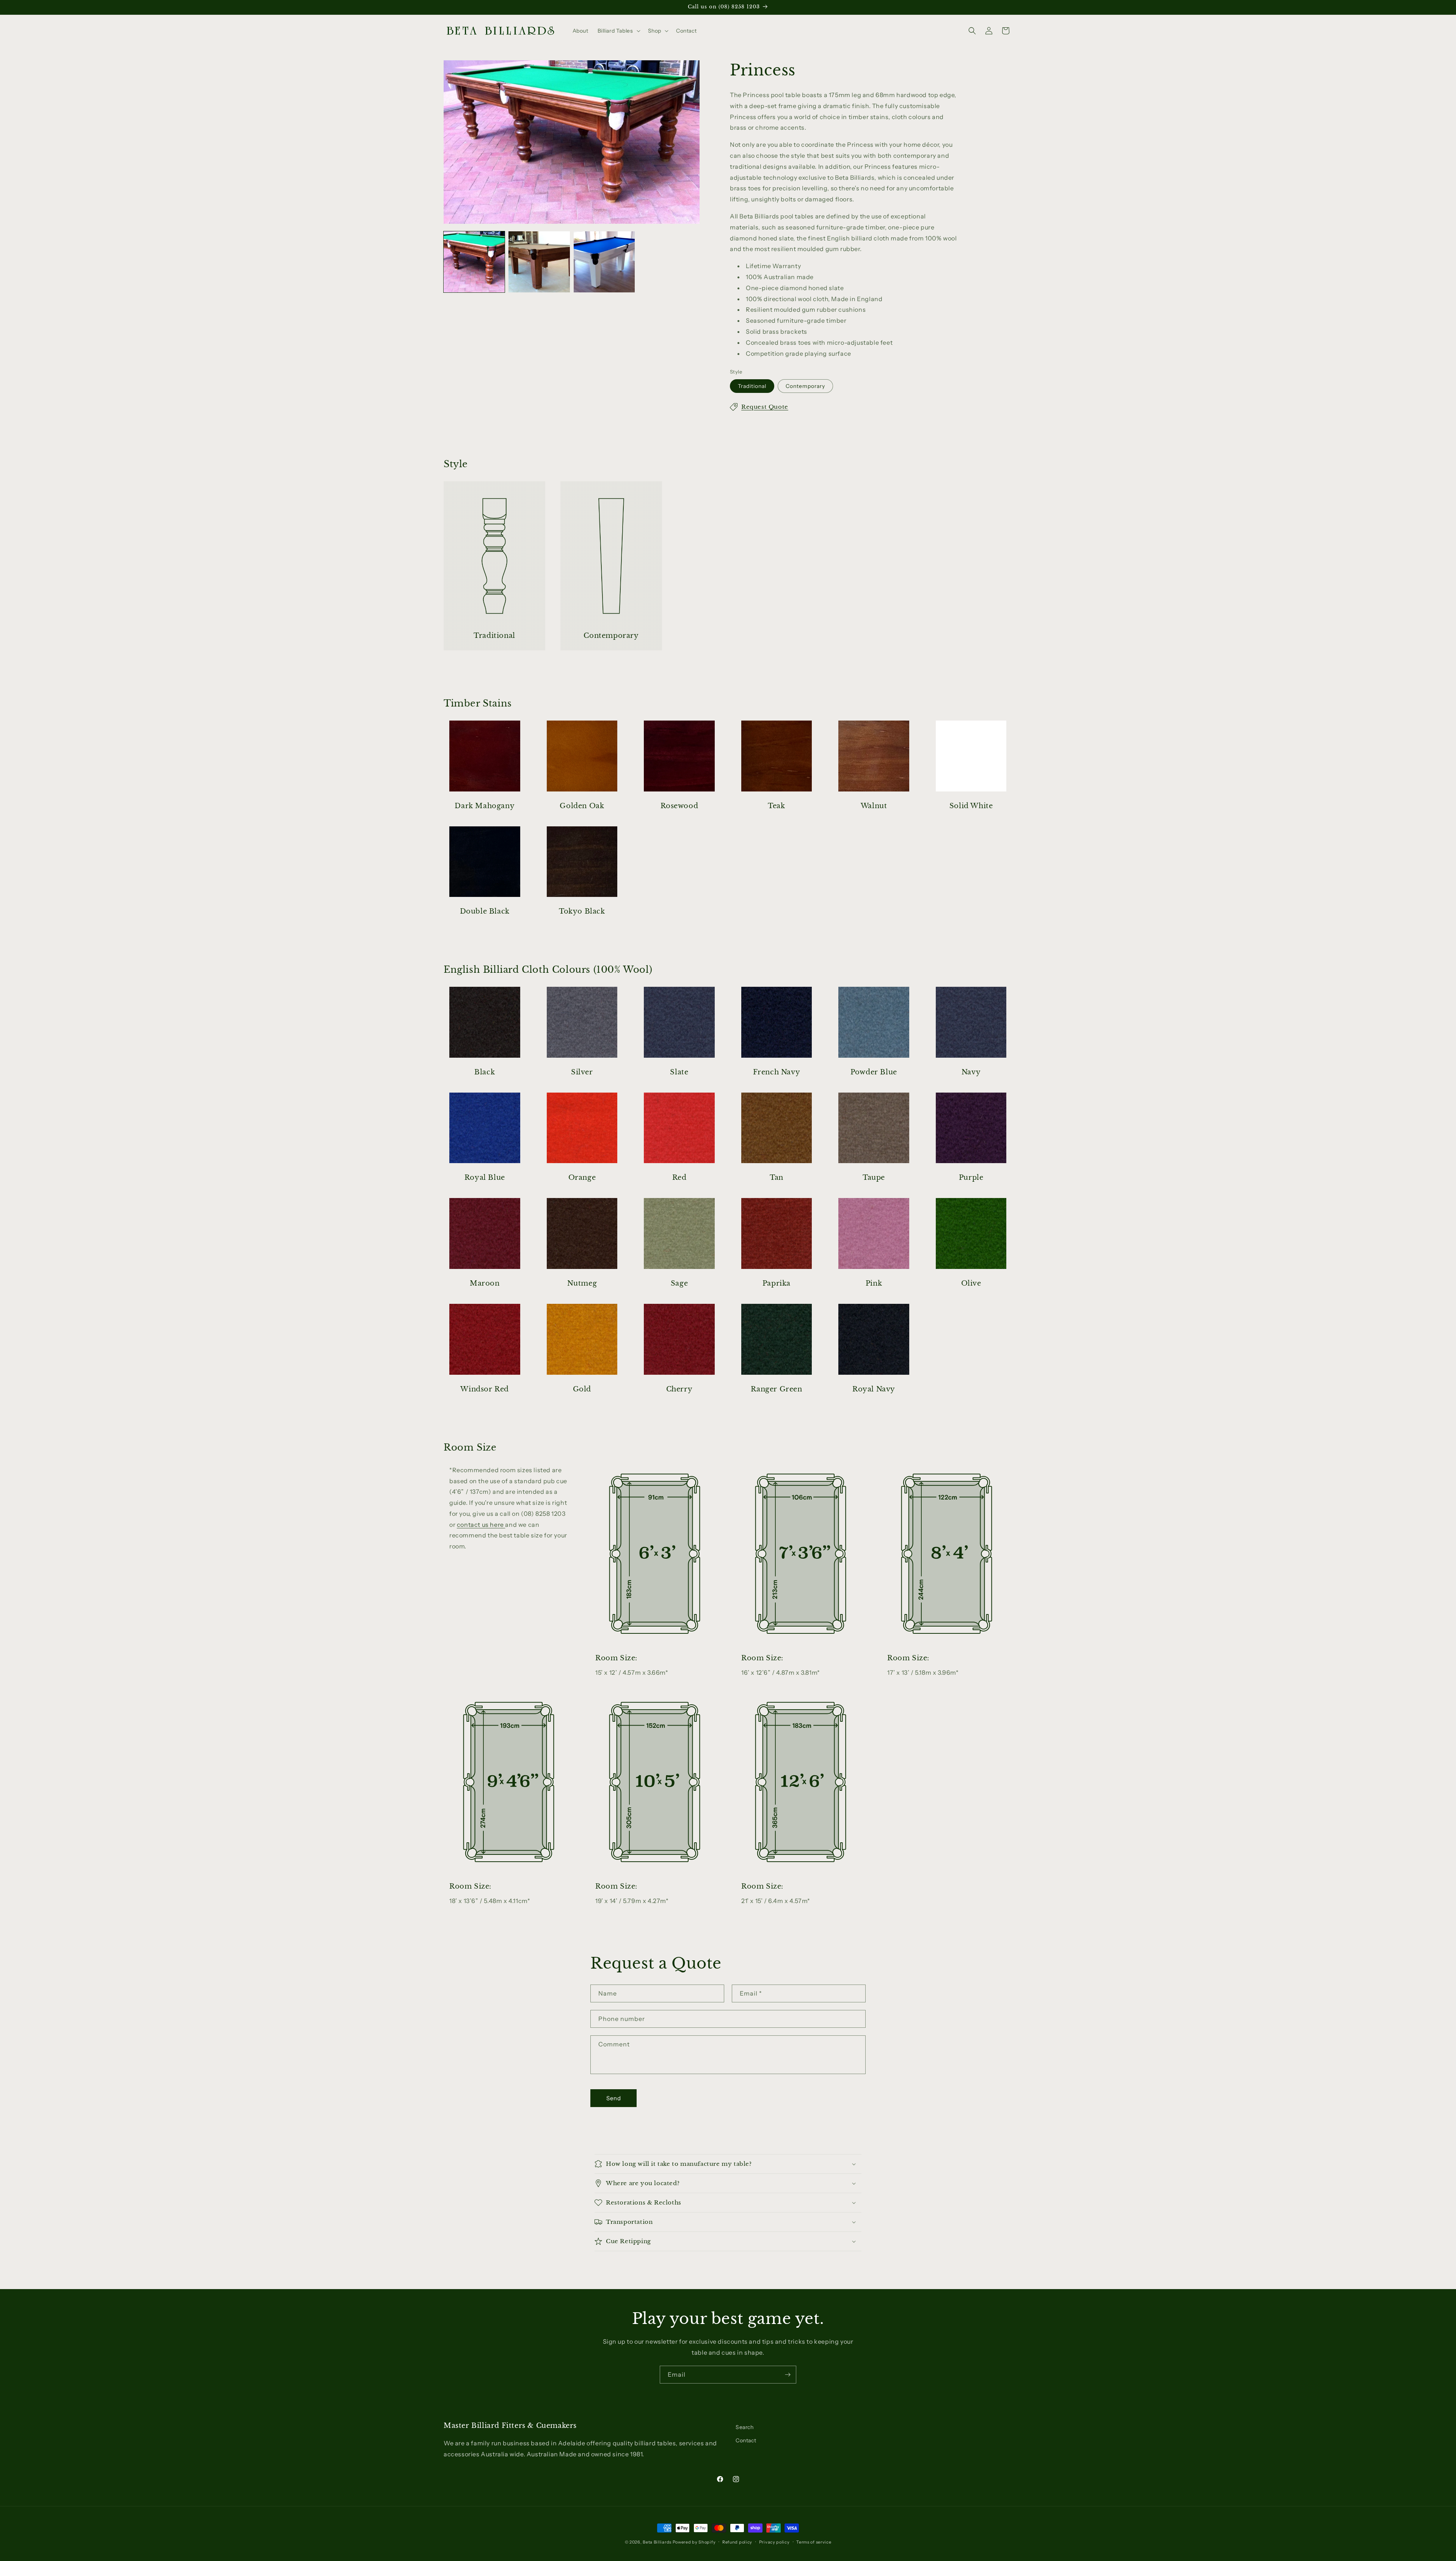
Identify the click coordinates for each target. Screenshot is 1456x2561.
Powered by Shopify (694, 2542)
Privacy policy (774, 2542)
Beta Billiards (657, 2542)
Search (745, 2427)
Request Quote (765, 407)
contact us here (481, 1525)
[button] (618, 31)
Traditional (752, 386)
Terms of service (814, 2542)
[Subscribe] (788, 2375)
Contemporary (805, 386)
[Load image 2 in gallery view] (539, 262)
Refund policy (737, 2542)
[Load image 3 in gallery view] (604, 262)
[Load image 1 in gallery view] (474, 262)
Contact (746, 2440)
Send (614, 2098)
